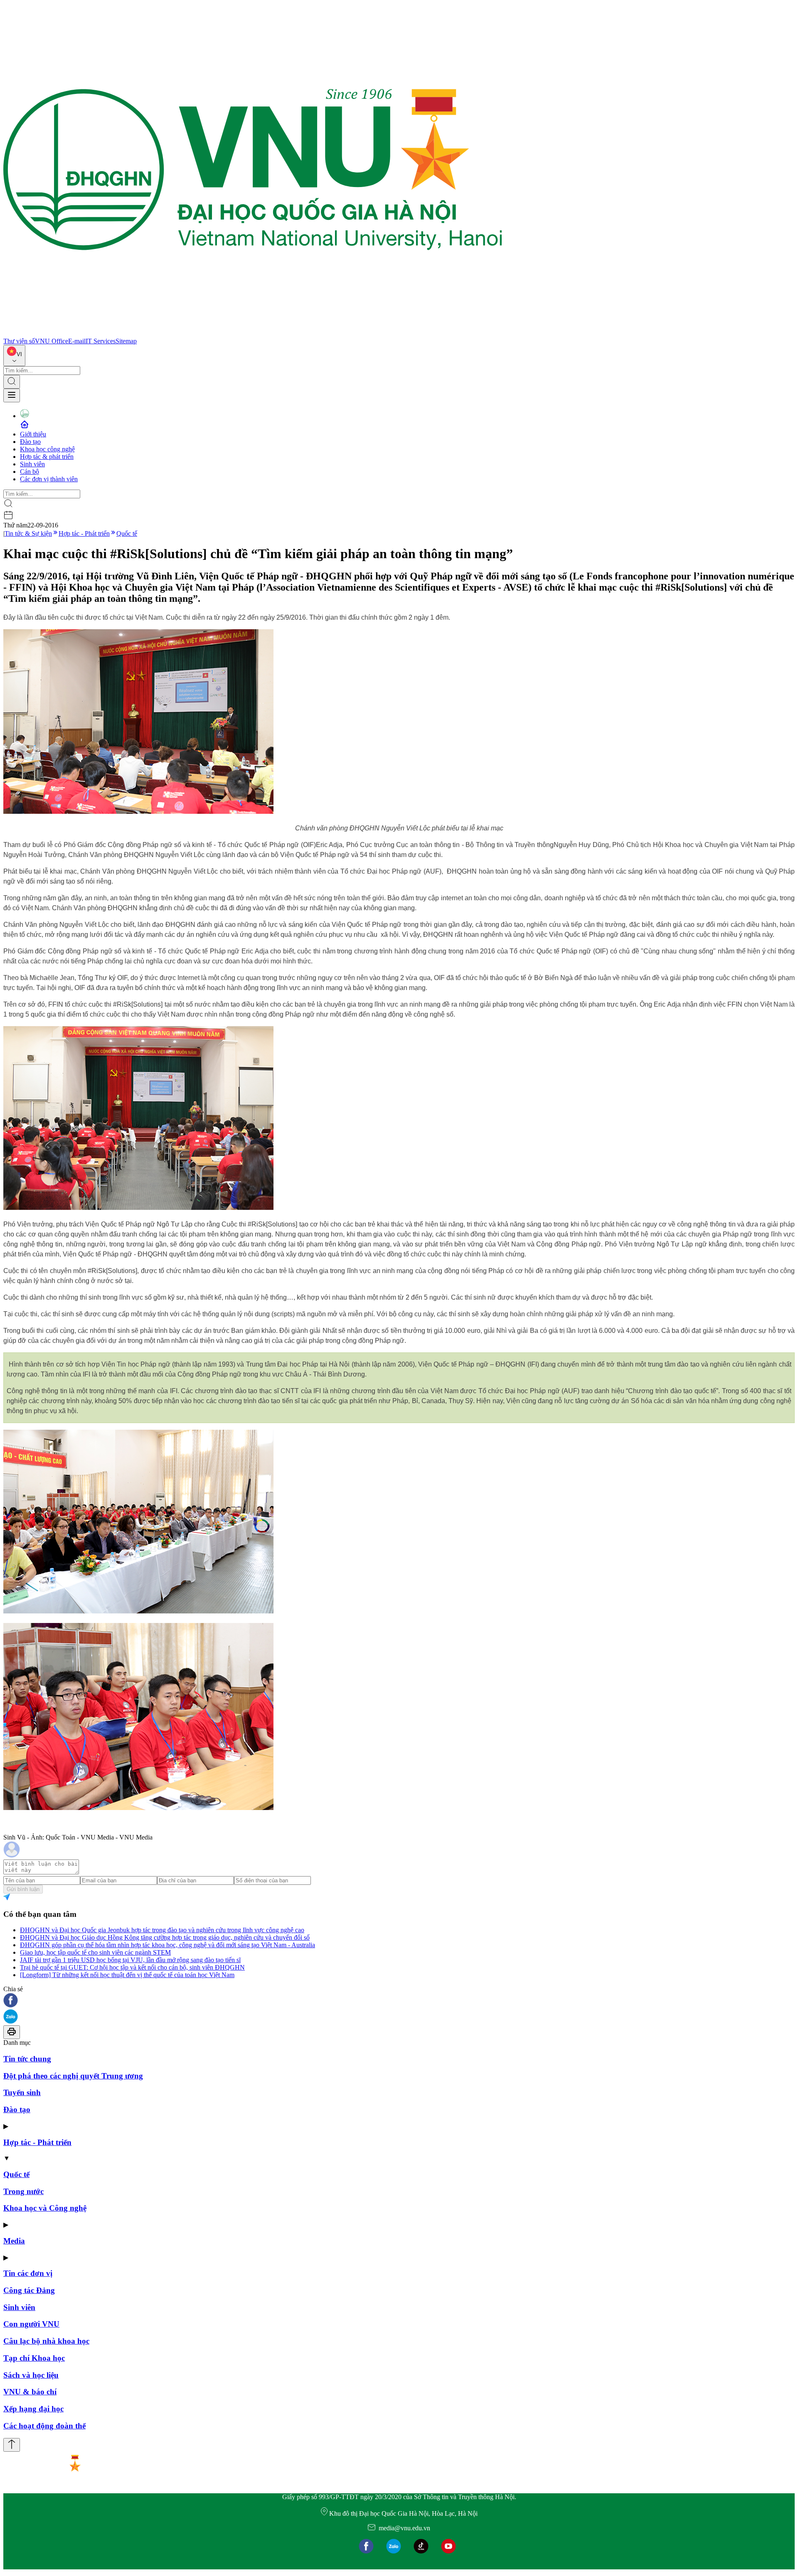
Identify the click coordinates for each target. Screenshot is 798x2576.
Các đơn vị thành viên (49, 479)
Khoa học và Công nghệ (45, 2208)
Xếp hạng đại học (33, 2409)
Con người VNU (31, 2324)
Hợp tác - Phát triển (84, 533)
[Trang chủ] (253, 334)
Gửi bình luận (23, 1889)
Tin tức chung (27, 2059)
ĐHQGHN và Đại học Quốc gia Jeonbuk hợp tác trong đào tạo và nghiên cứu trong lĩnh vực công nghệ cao (162, 1930)
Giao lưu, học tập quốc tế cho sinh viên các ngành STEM (95, 1952)
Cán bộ (30, 472)
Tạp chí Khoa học (34, 2358)
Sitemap (126, 341)
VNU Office (52, 341)
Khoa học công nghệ (47, 449)
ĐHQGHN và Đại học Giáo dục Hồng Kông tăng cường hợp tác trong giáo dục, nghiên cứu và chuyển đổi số (165, 1937)
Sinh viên (32, 464)
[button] (399, 2001)
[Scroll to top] (12, 2445)
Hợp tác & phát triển (47, 457)
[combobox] (14, 356)
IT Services (101, 341)
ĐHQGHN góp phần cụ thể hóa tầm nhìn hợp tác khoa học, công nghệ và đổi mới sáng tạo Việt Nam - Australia (167, 1945)
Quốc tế (127, 533)
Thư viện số (19, 341)
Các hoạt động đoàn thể (44, 2426)
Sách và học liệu (31, 2375)
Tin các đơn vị (28, 2273)
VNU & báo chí (30, 2392)
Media (14, 2241)
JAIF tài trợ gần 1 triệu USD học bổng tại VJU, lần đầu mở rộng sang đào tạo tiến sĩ (130, 1960)
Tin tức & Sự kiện (28, 533)
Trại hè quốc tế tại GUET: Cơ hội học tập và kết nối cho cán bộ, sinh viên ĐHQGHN (132, 1967)
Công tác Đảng (29, 2290)
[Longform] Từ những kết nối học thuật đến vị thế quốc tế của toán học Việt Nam (127, 1975)
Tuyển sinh (22, 2092)
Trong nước (23, 2191)
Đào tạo (30, 442)
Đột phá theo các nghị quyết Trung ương (73, 2076)
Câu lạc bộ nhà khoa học (46, 2341)
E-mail (77, 341)
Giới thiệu (33, 434)
